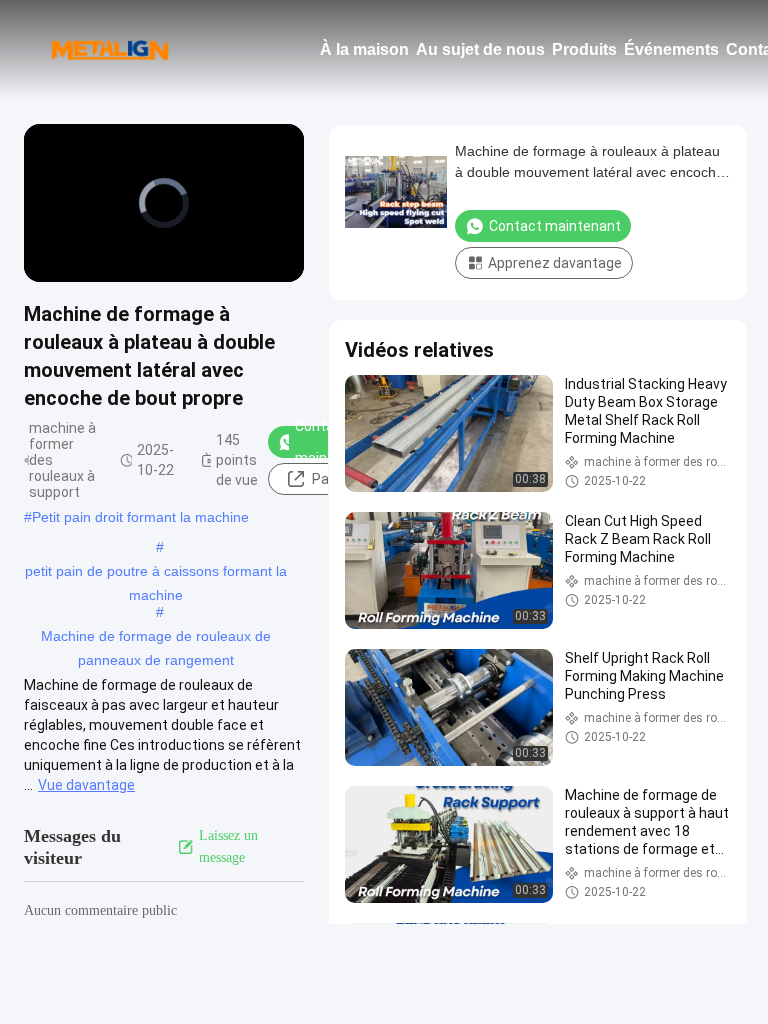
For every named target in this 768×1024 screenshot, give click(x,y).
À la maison (364, 49)
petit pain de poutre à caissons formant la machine (156, 573)
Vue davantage (86, 785)
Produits (584, 49)
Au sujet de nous (480, 49)
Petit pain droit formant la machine (140, 517)
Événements (671, 49)
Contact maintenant (555, 226)
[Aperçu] (110, 50)
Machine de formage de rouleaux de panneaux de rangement (156, 638)
